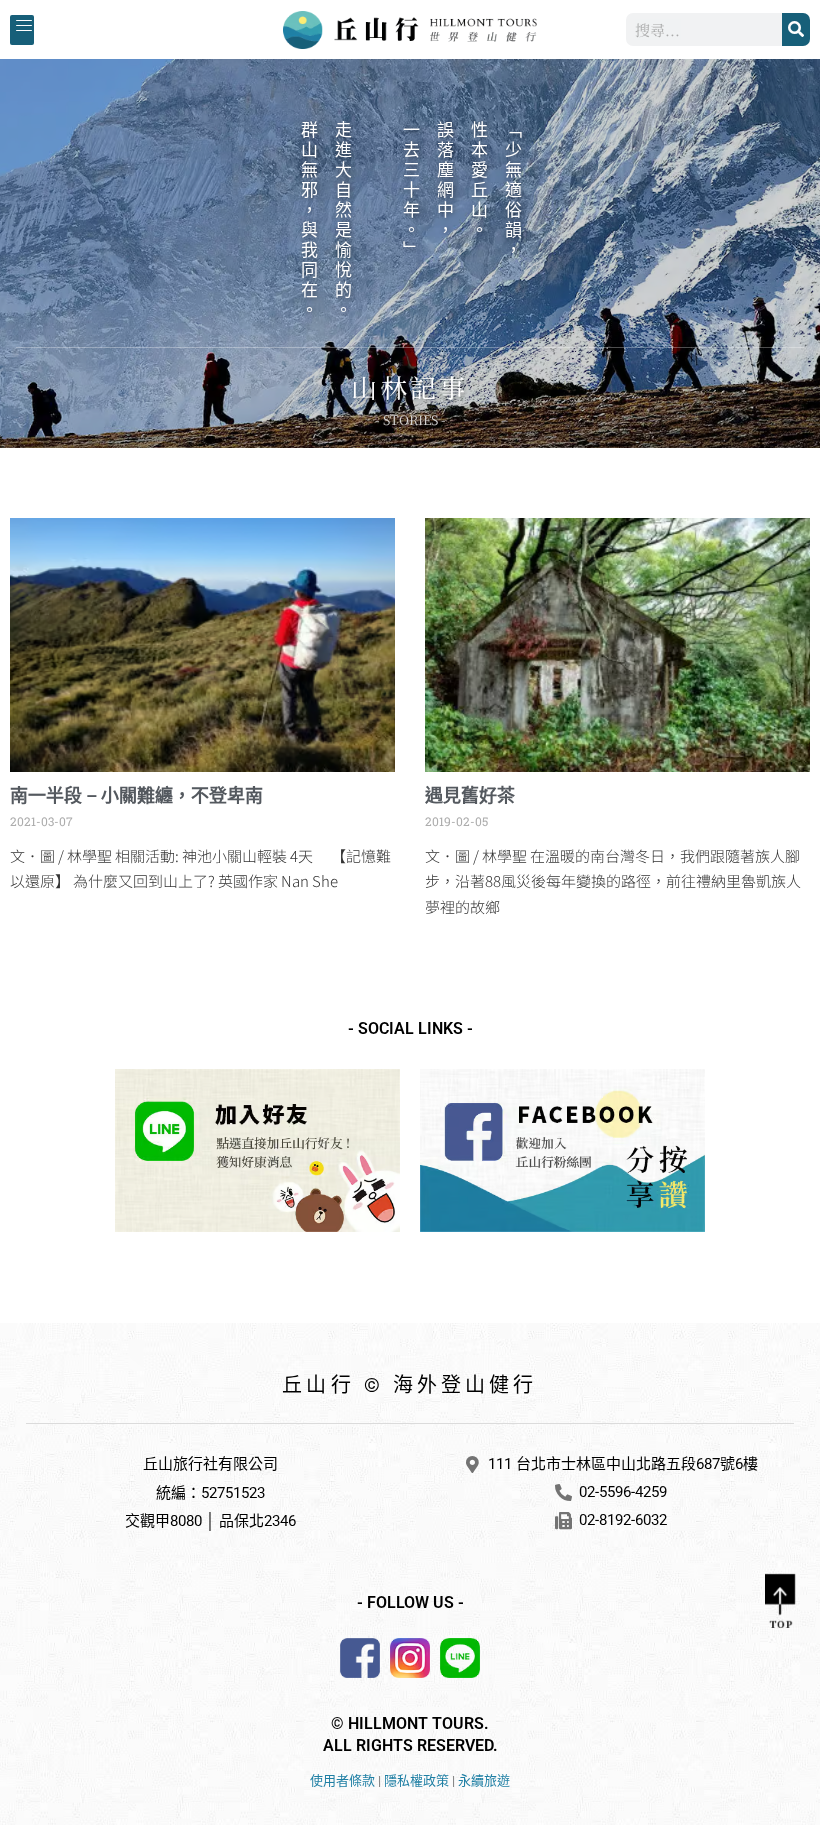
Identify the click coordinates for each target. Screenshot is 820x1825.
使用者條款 (342, 1780)
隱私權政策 (416, 1780)
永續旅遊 (484, 1780)
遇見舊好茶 (470, 795)
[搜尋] (796, 29)
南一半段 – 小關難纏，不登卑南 (136, 795)
